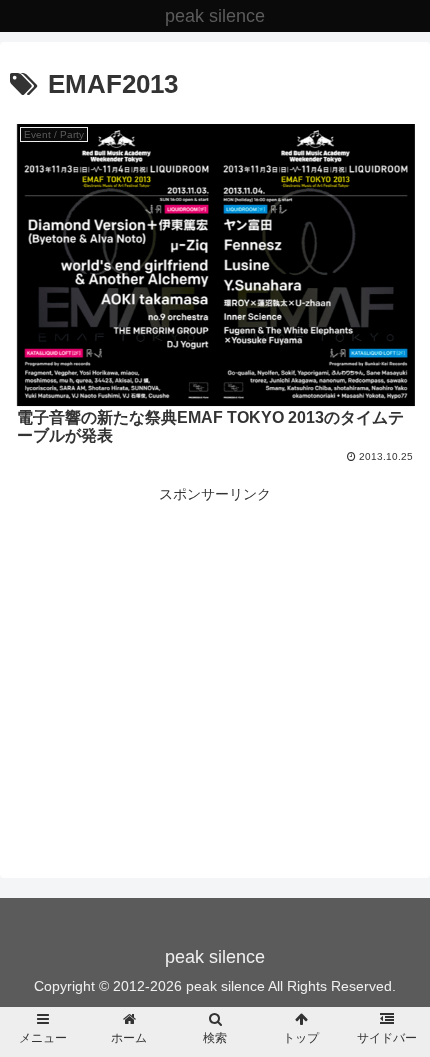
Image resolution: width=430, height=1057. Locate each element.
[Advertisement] (215, 647)
